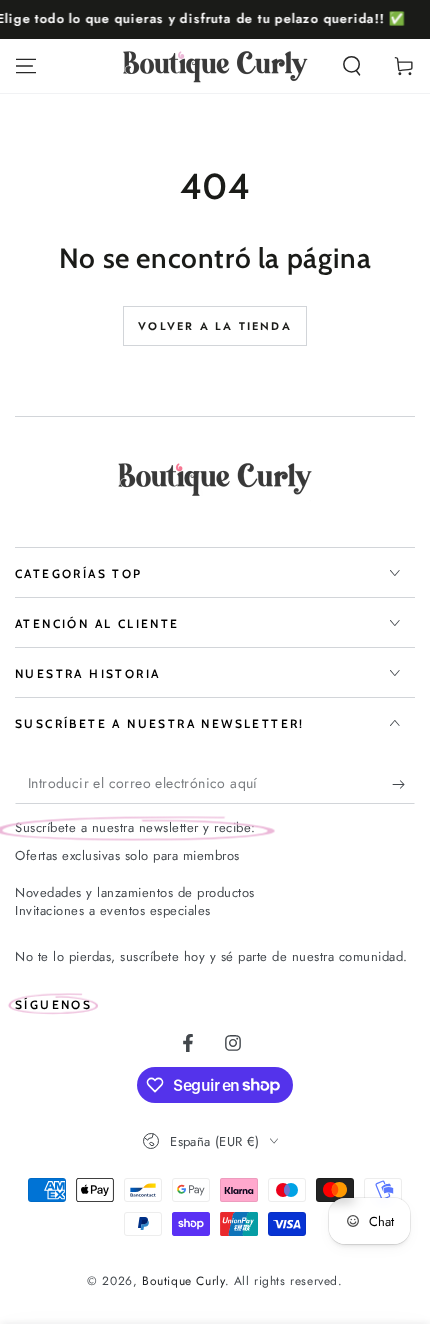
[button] (352, 66)
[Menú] (26, 66)
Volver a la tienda (215, 326)
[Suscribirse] (403, 784)
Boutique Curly (183, 1281)
